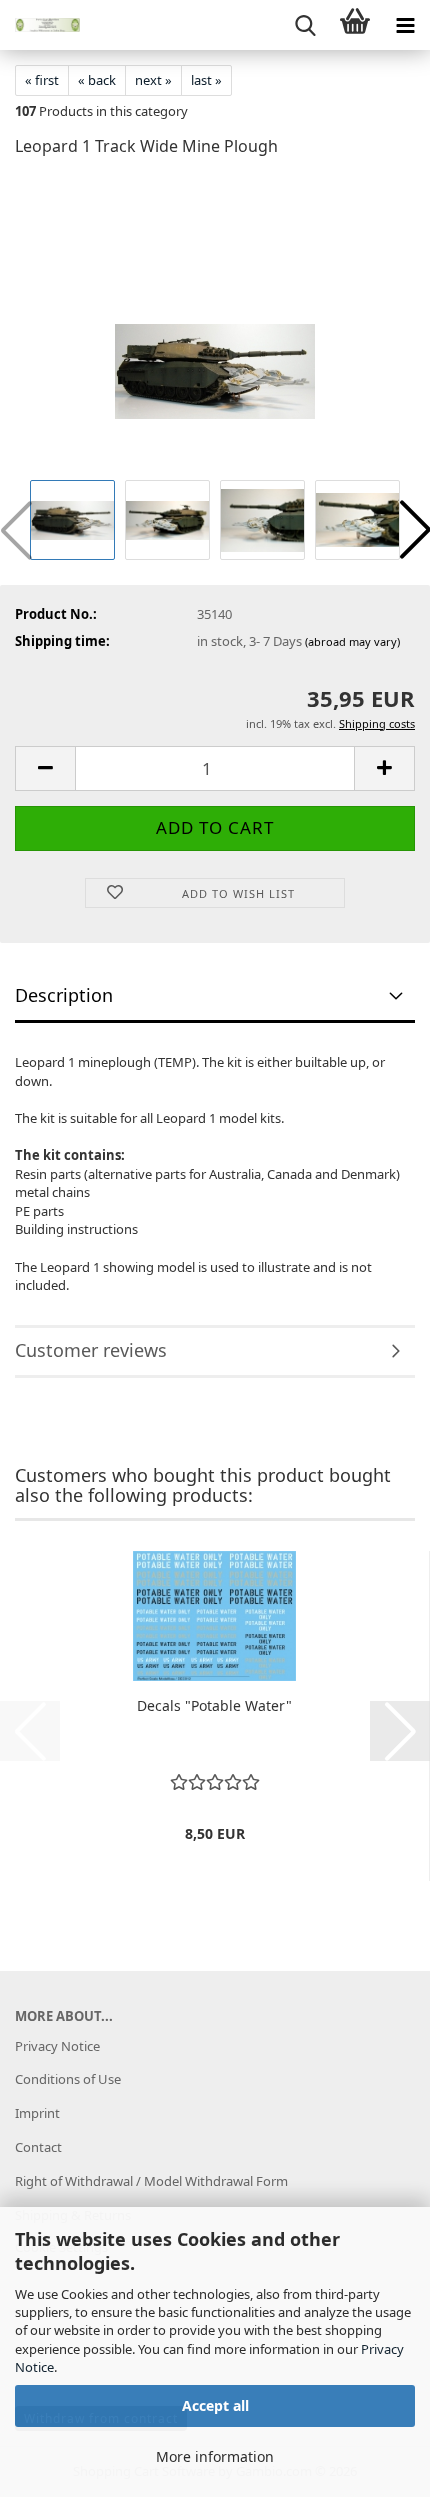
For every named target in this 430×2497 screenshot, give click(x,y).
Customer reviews (91, 1350)
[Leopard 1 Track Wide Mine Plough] (215, 324)
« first (42, 80)
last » (206, 80)
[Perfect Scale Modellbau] (40, 25)
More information (215, 2456)
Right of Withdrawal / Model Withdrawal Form (151, 2181)
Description (64, 995)
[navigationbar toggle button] (405, 25)
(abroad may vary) (352, 641)
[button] (45, 768)
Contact (38, 2147)
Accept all (215, 2405)
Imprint (37, 2113)
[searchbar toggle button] (305, 25)
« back (97, 80)
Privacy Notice (57, 2046)
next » (153, 80)
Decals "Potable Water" (214, 1705)
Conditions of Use (68, 2079)
